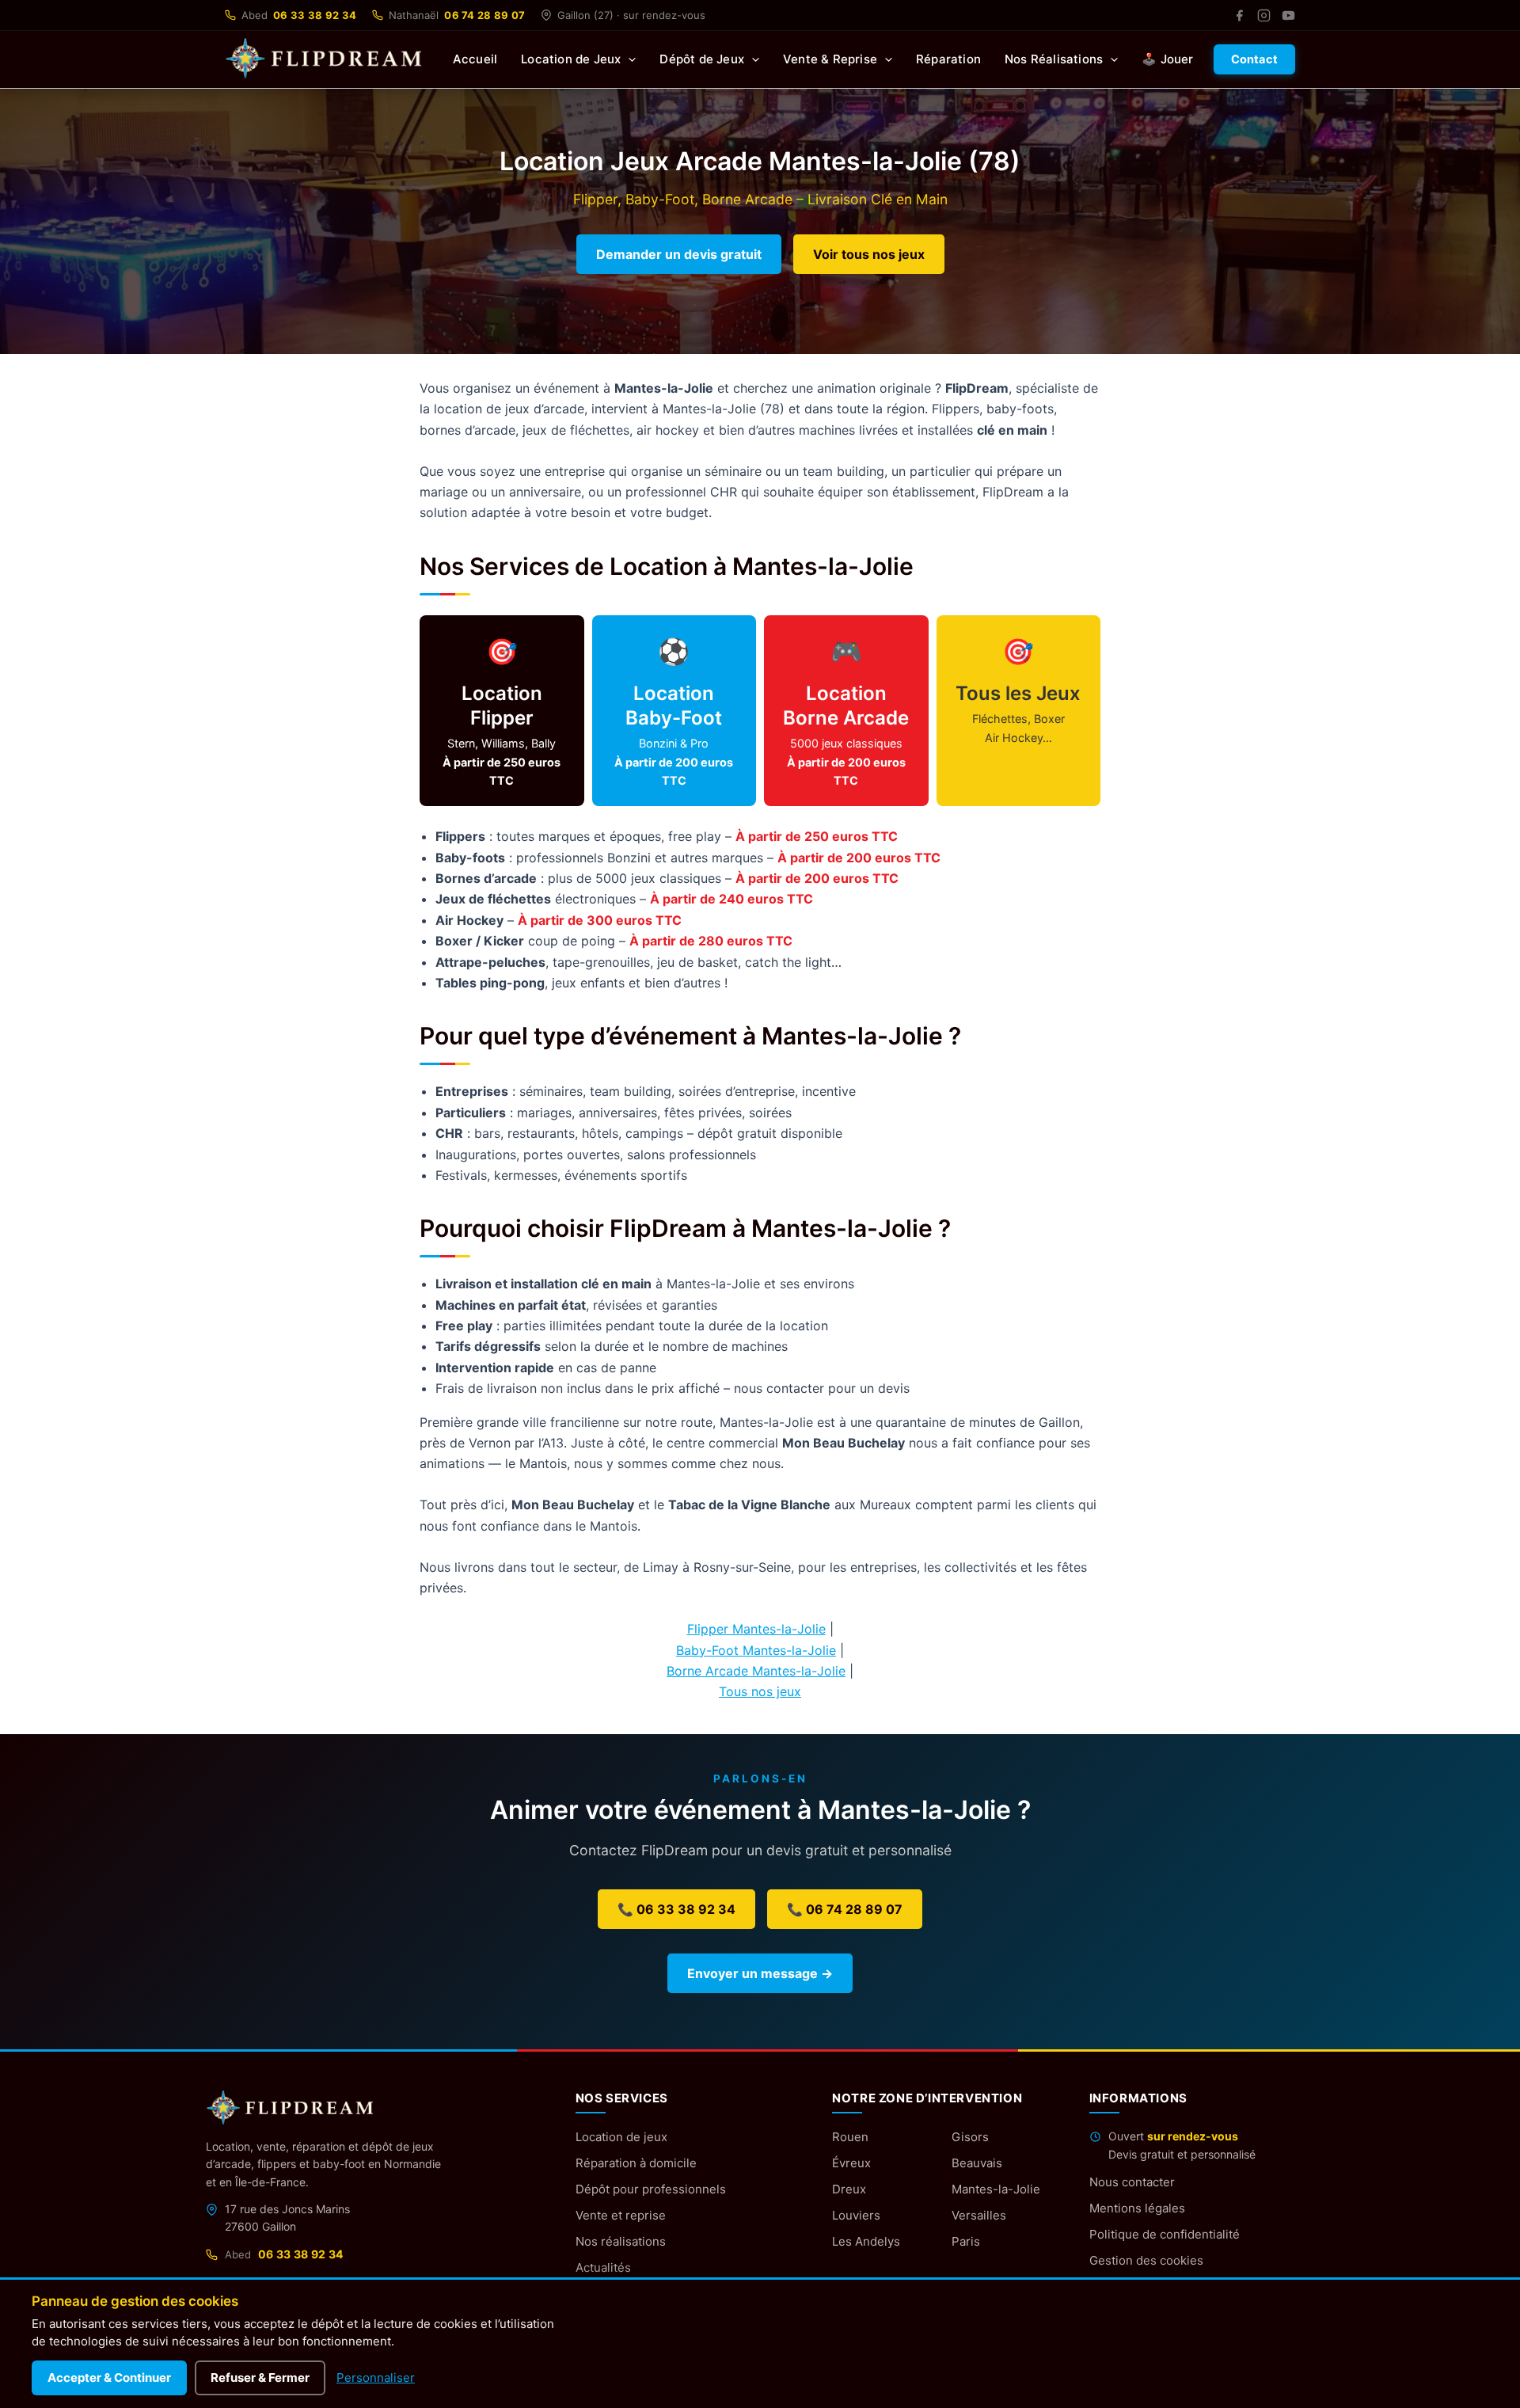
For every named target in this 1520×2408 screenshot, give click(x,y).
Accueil (475, 59)
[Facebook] (1239, 15)
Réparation (948, 59)
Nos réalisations (621, 2241)
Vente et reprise (621, 2215)
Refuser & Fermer (260, 2378)
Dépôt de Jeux (702, 59)
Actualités (603, 2267)
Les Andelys (866, 2241)
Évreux (851, 2163)
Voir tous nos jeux (869, 254)
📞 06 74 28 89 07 (845, 1909)
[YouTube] (1288, 15)
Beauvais (977, 2163)
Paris (966, 2241)
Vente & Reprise (830, 59)
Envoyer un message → (760, 1973)
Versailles (979, 2215)
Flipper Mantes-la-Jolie (756, 1629)
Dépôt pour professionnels (651, 2189)
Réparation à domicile (636, 2163)
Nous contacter (1132, 2182)
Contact (1254, 59)
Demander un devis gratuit (679, 254)
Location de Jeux (571, 59)
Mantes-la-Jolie (996, 2189)
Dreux (849, 2189)
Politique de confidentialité (1165, 2234)
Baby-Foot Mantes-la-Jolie (756, 1650)
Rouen (850, 2137)
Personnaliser (376, 2378)
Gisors (970, 2137)
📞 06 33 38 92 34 (676, 1909)
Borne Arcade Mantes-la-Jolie (756, 1671)
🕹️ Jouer (1167, 59)
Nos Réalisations (1054, 59)
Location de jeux (621, 2137)
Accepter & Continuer (109, 2378)
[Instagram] (1264, 15)
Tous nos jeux (760, 1691)
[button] (628, 59)
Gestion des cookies (1146, 2260)
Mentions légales (1137, 2208)
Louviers (856, 2215)
